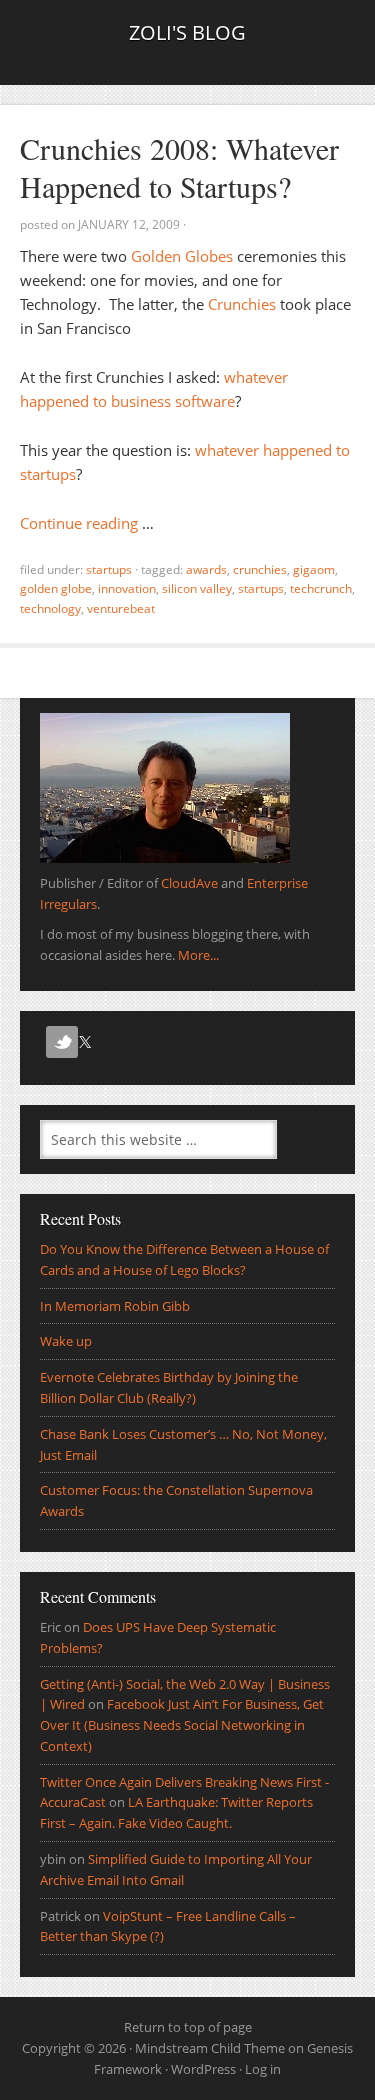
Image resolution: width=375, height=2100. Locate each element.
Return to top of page (188, 2027)
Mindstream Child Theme (210, 2048)
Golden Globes (182, 256)
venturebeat (121, 608)
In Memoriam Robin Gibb (115, 1306)
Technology (50, 608)
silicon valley (197, 588)
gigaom (314, 569)
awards (206, 569)
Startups (109, 569)
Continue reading (79, 523)
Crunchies (242, 304)
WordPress (203, 2069)
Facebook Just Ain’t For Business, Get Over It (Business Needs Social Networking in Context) (182, 1725)
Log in (263, 2069)
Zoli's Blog (187, 32)
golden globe (56, 588)
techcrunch (321, 588)
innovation (127, 588)
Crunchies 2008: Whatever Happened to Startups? (179, 167)
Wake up (66, 1341)
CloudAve (189, 883)
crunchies (260, 569)
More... (198, 955)
